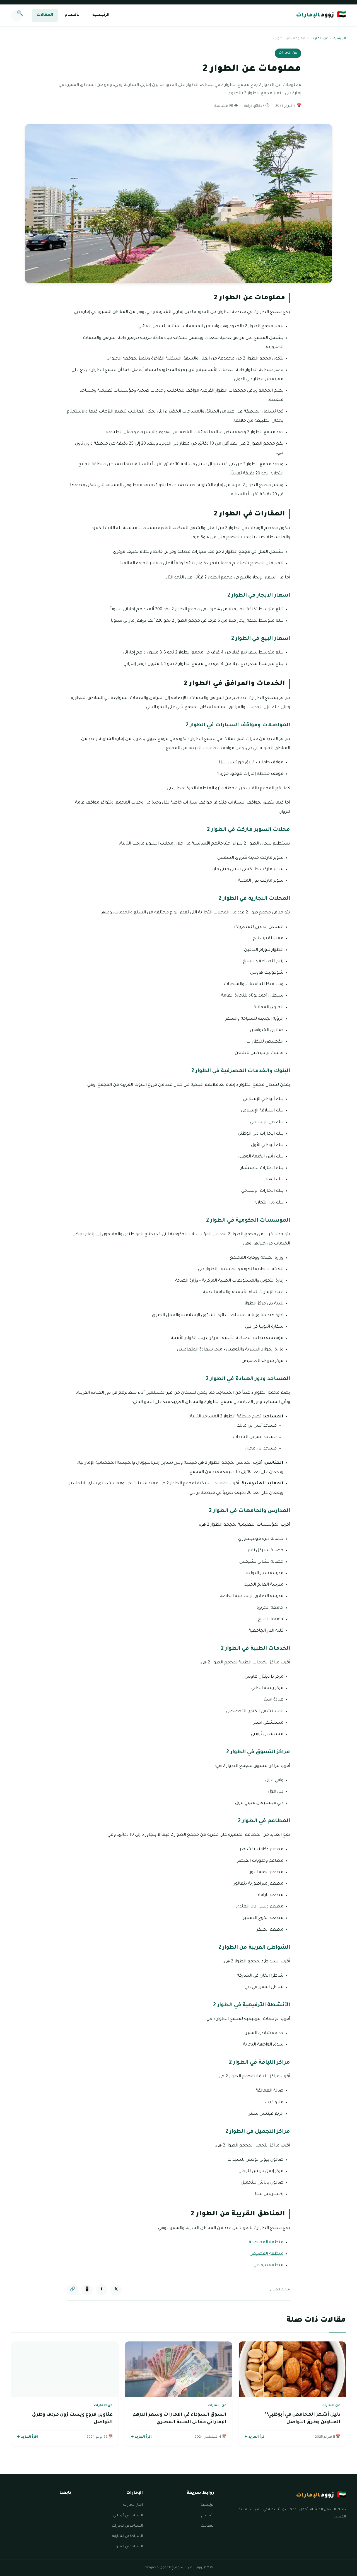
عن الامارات (319, 39)
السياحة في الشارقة (127, 2536)
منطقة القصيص (266, 2254)
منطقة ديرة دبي (268, 2265)
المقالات (45, 15)
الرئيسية (101, 15)
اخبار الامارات (133, 2505)
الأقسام (73, 15)
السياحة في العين (129, 2547)
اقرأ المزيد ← (255, 2437)
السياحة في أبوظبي (128, 2516)
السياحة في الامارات (127, 2526)
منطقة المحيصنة (266, 2243)
